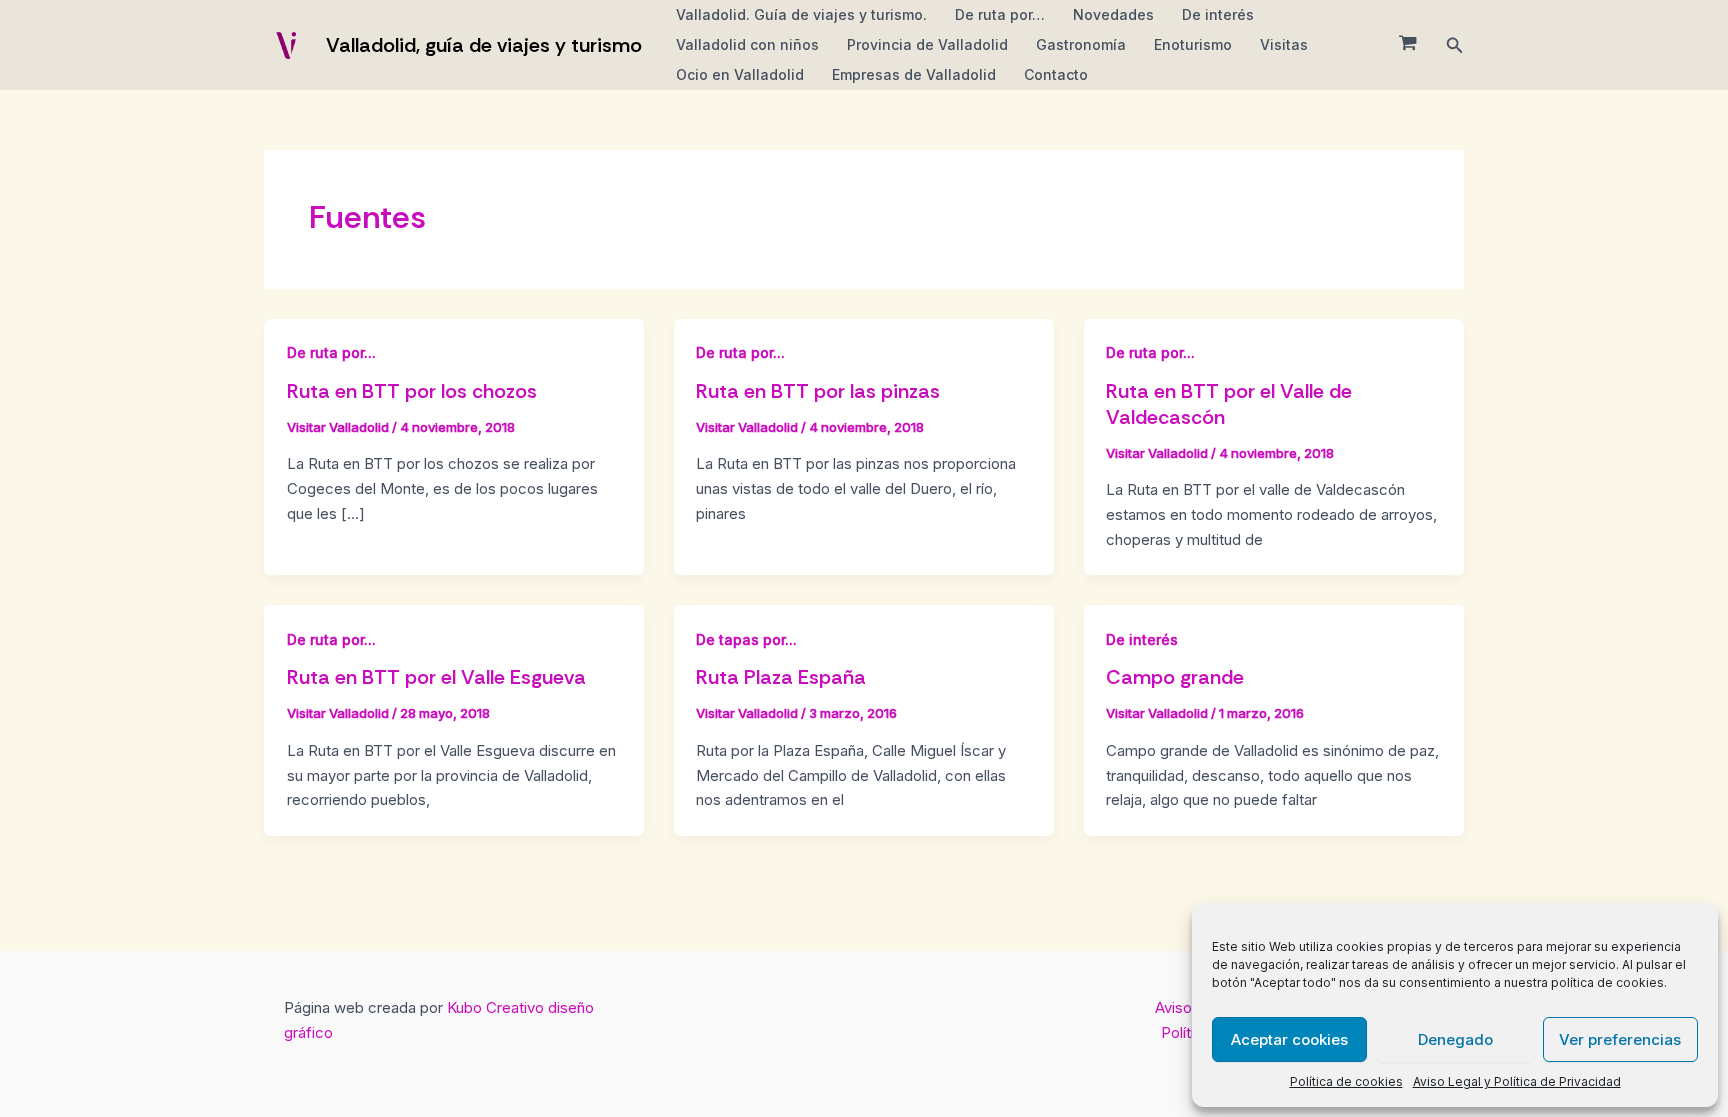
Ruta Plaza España (781, 677)
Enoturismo (1193, 44)
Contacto (1056, 74)
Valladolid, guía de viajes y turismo (484, 45)
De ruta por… (1000, 14)
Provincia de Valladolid (927, 44)
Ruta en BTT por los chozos (412, 391)
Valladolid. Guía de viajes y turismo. (801, 14)
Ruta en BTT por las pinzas (818, 391)
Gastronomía (1081, 44)
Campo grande (1175, 677)
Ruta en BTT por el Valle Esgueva (436, 677)
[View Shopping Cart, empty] (1408, 45)
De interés (1218, 14)
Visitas (1284, 44)
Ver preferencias (1620, 1039)
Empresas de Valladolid (914, 74)
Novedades (1113, 14)
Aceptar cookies (1289, 1039)
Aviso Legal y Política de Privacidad (1517, 1081)
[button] (1455, 45)
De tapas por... (746, 639)
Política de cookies (1346, 1081)
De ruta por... (331, 352)
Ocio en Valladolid (740, 74)
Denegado (1455, 1039)
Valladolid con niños (747, 44)
